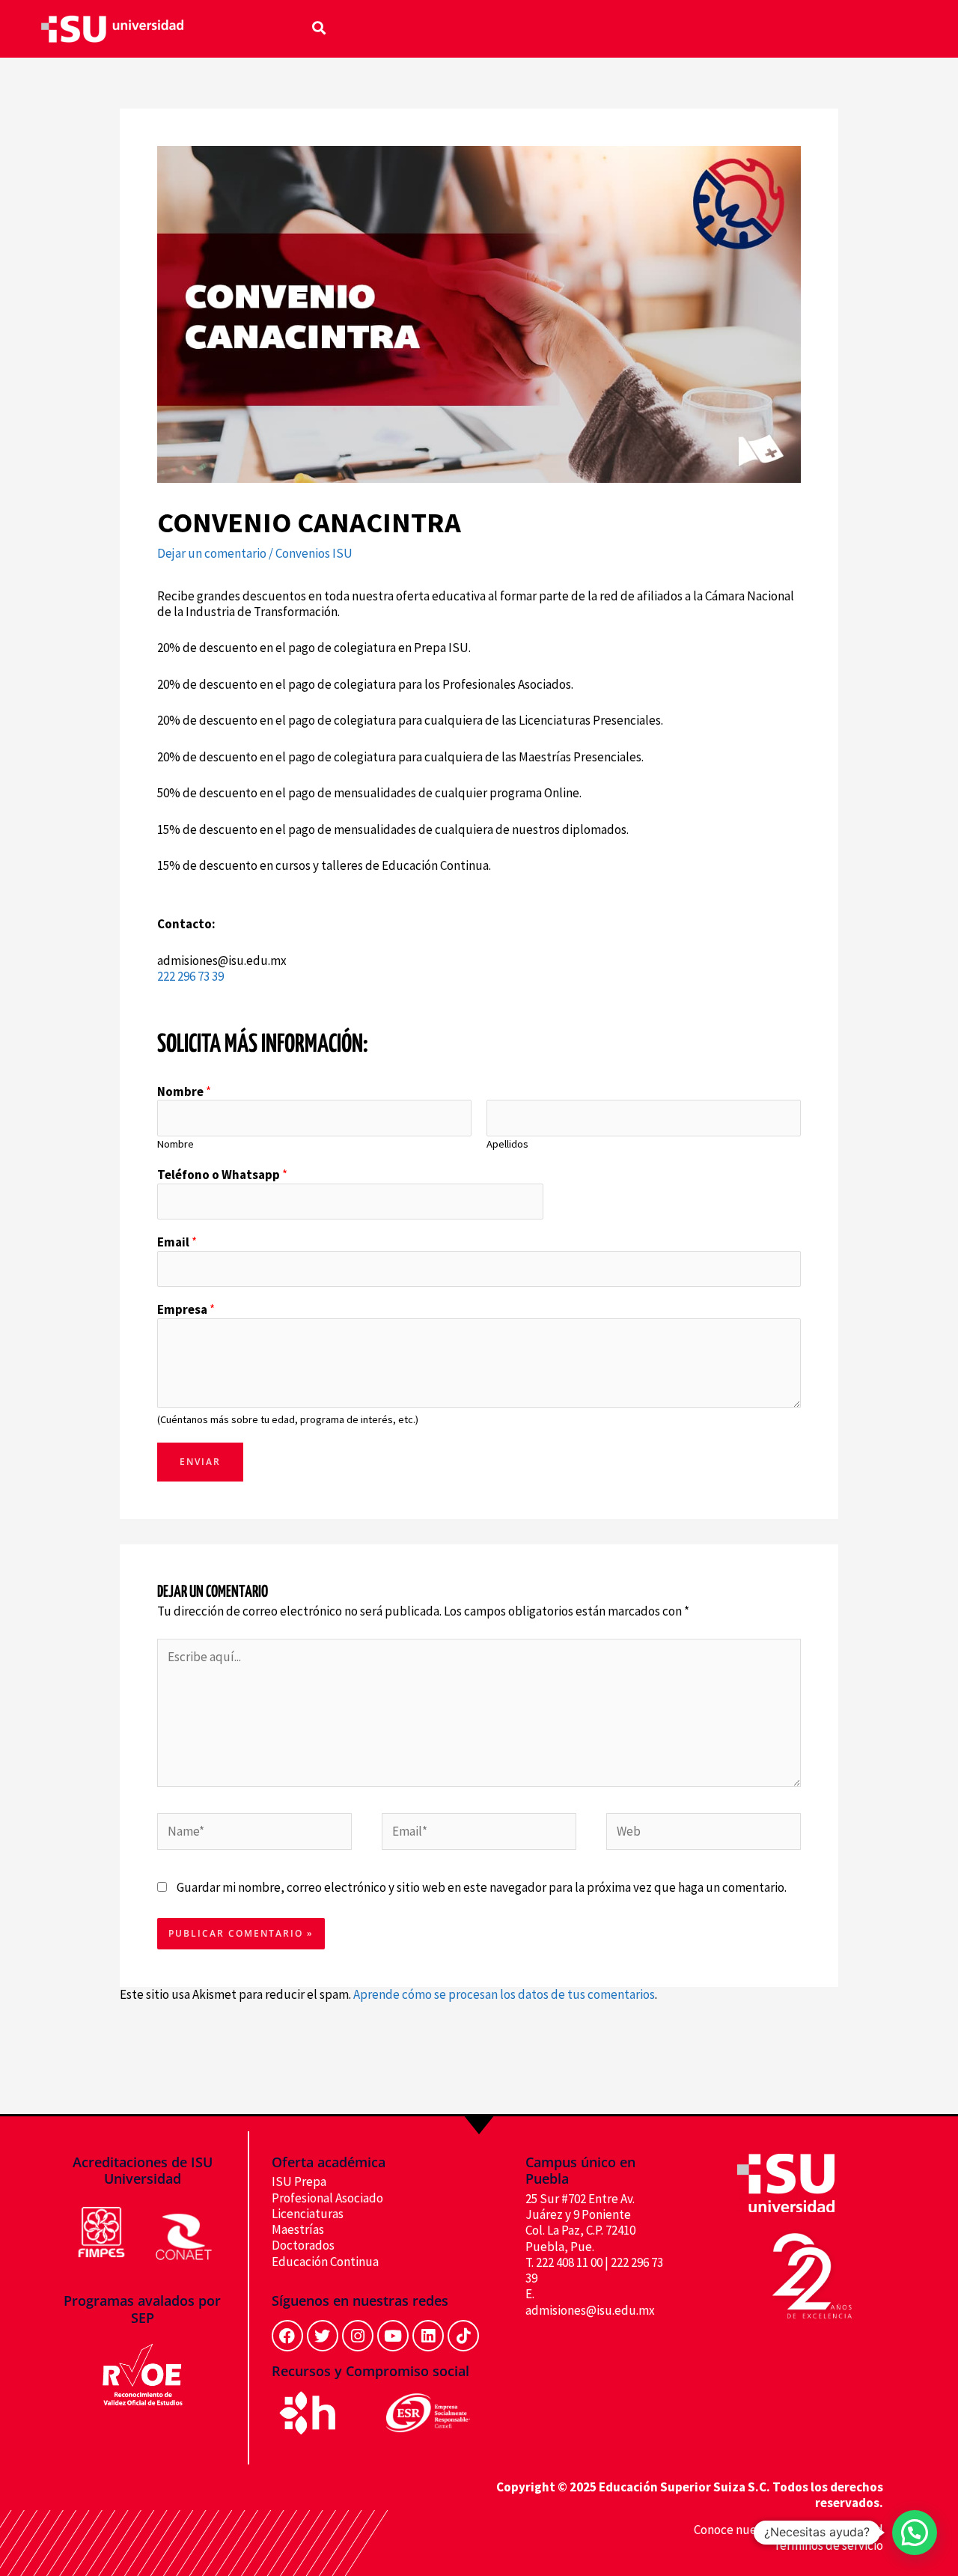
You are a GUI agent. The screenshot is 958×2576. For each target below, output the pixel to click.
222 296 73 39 (190, 976)
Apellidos (507, 1144)
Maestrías (298, 2229)
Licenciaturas (308, 2214)
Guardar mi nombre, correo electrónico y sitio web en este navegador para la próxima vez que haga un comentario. (482, 1887)
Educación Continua (325, 2262)
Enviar (200, 1462)
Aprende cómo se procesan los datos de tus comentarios (504, 1994)
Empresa (186, 1310)
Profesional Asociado (327, 2198)
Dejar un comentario (212, 553)
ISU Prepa (299, 2181)
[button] (319, 27)
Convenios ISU (314, 553)
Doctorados (303, 2245)
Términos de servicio (828, 2545)
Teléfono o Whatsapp (222, 1175)
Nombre (184, 1092)
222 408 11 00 (569, 2262)
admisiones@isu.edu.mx (590, 2310)
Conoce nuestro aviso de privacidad (788, 2530)
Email (177, 1242)
